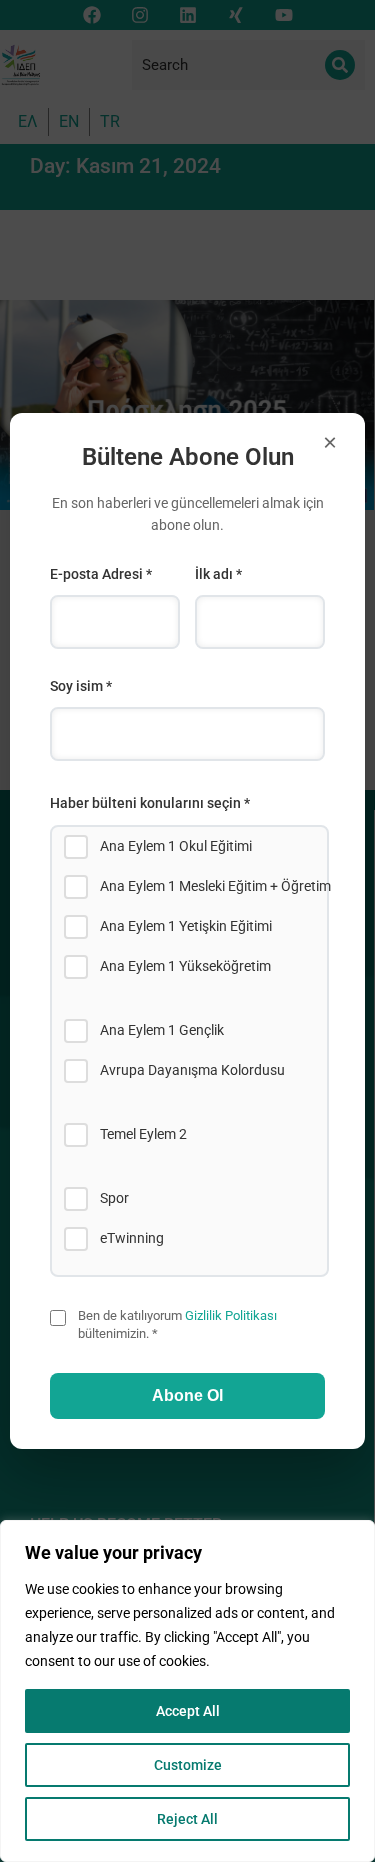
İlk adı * (218, 574)
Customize (188, 1765)
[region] (187, 1691)
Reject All (187, 1819)
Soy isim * (81, 686)
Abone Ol (187, 1395)
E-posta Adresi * (101, 574)
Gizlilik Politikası (231, 1315)
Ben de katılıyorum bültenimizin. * (177, 1324)
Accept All (188, 1711)
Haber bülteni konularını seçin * (150, 803)
